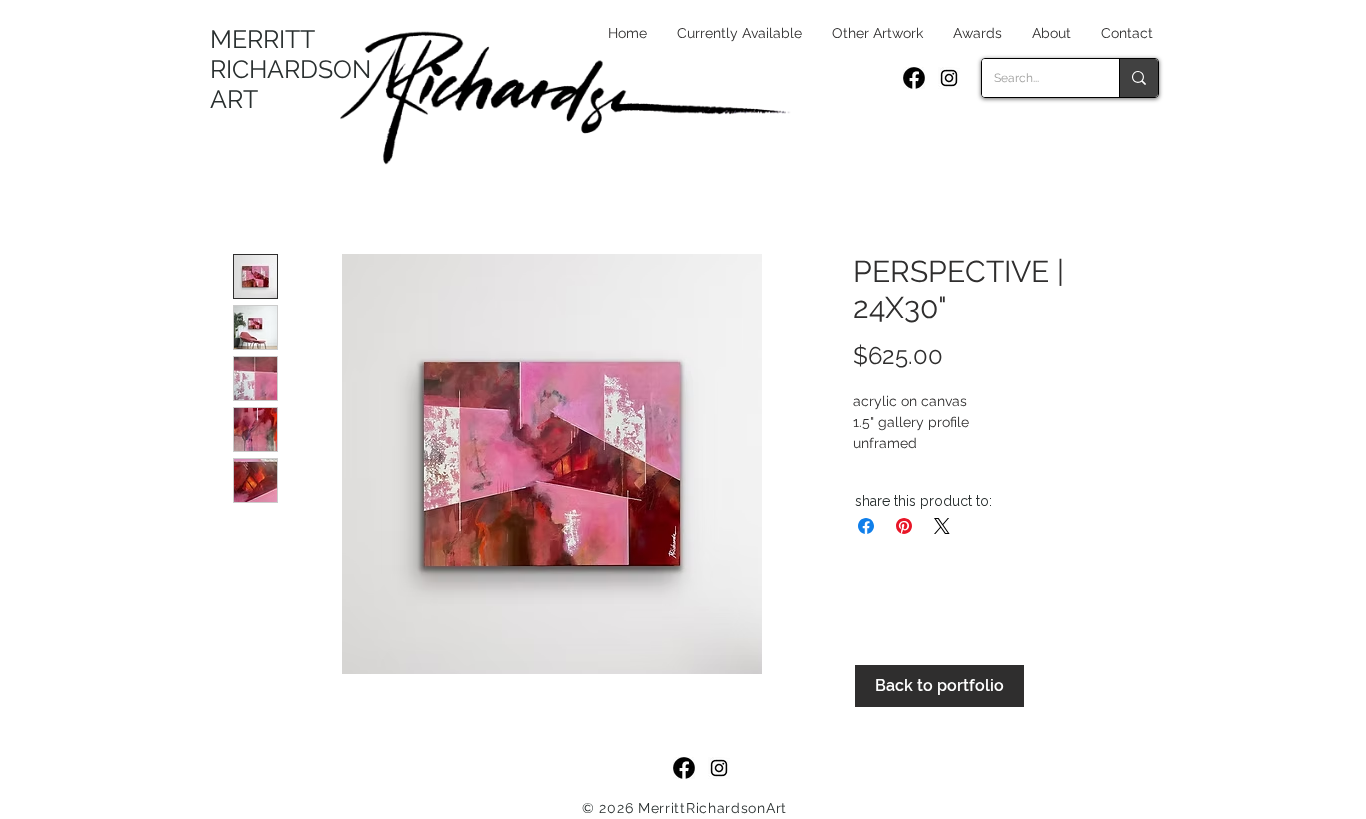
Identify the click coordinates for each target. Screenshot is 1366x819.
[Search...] (1138, 78)
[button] (877, 33)
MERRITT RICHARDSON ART (290, 69)
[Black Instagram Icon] (949, 78)
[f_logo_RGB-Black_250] (914, 78)
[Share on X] (942, 526)
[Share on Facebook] (866, 526)
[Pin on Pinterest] (904, 526)
